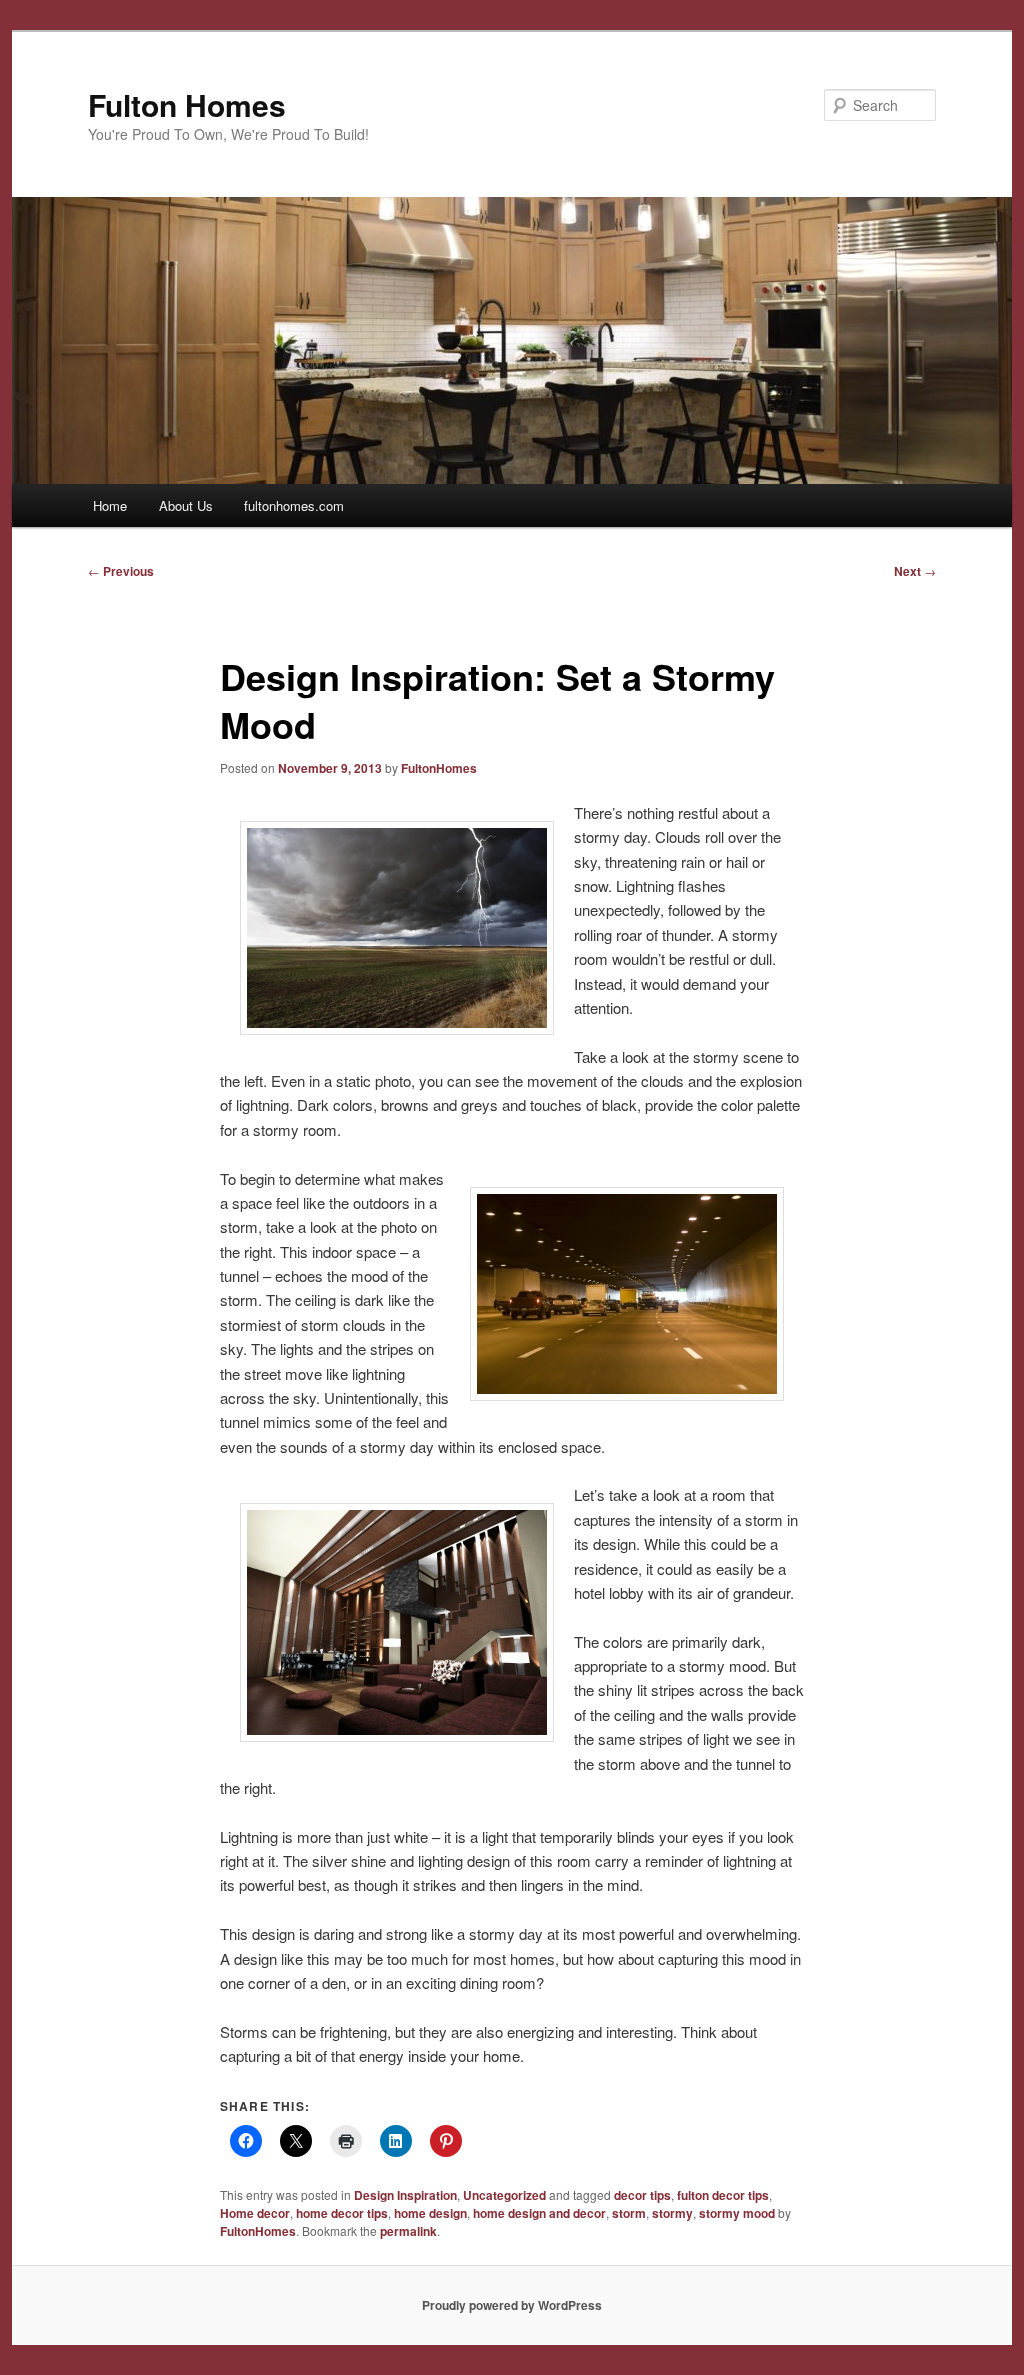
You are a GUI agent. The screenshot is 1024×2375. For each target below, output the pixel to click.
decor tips (642, 2195)
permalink (408, 2231)
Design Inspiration (405, 2195)
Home (110, 505)
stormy (672, 2213)
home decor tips (342, 2213)
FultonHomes (439, 768)
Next (915, 571)
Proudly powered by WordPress (512, 2305)
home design (430, 2213)
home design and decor (539, 2213)
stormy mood (737, 2213)
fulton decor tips (723, 2195)
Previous (121, 571)
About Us (186, 505)
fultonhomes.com (294, 505)
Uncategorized (504, 2195)
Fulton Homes (187, 104)
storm (629, 2213)
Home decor (255, 2213)
